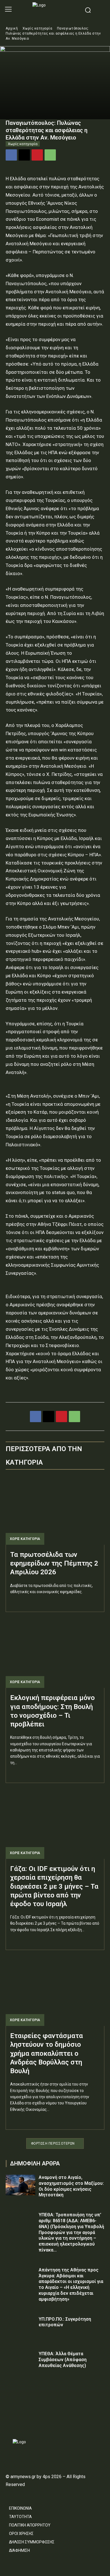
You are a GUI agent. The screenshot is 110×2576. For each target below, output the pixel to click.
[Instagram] (19, 2422)
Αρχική (12, 28)
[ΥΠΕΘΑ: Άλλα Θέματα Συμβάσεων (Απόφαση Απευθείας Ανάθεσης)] (20, 2361)
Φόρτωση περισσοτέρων (53, 2143)
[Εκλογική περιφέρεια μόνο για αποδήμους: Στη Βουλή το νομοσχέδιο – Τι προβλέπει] (55, 1653)
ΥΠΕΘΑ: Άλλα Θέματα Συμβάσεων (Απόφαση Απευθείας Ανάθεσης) (63, 2360)
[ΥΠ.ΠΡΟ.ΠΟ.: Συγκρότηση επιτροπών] (20, 2327)
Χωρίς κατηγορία (38, 28)
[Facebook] (11, 155)
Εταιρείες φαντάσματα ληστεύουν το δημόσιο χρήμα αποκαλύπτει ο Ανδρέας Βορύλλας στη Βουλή (47, 2053)
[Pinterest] (37, 155)
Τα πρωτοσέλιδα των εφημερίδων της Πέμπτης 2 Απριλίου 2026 (54, 1563)
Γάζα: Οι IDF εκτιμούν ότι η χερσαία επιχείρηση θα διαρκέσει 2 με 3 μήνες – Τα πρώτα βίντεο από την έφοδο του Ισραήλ (54, 1886)
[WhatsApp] (50, 155)
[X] (24, 155)
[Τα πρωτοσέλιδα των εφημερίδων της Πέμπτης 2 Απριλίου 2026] (55, 1510)
